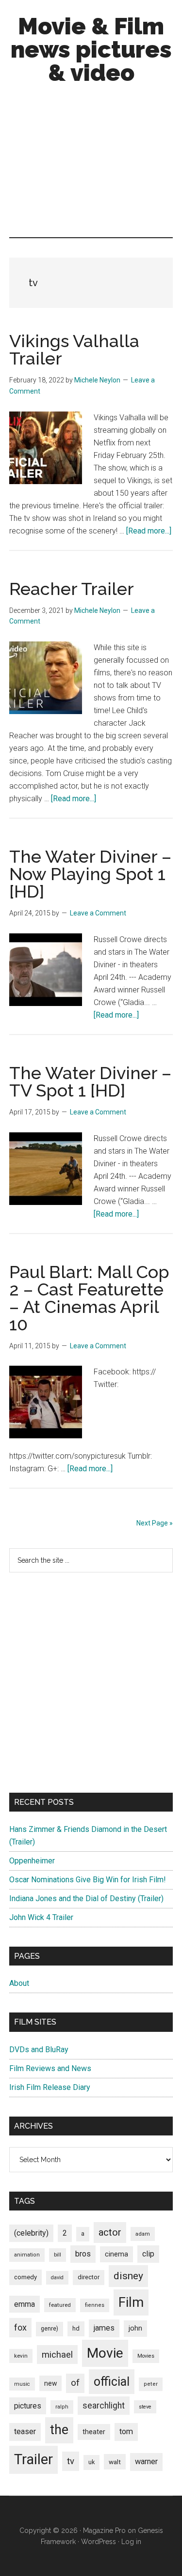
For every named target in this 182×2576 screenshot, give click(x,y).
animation (27, 2255)
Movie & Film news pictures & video (91, 49)
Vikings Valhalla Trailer (74, 350)
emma (25, 2304)
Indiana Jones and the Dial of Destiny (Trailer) (86, 1898)
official (112, 2382)
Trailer (33, 2459)
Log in (131, 2542)
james (104, 2328)
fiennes (95, 2305)
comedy (25, 2277)
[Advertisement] (91, 163)
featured (60, 2305)
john (135, 2328)
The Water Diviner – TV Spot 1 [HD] (90, 1082)
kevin (21, 2356)
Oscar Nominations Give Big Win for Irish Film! (88, 1880)
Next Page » (155, 1523)
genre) (50, 2329)
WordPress (99, 2542)
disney (128, 2276)
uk (91, 2462)
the (59, 2430)
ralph (62, 2407)
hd (76, 2328)
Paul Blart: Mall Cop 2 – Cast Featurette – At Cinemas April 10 (89, 1298)
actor (110, 2232)
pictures (28, 2406)
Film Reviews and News (50, 2068)
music (22, 2384)
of (75, 2383)
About (19, 1983)
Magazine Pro (104, 2530)
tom (126, 2431)
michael (57, 2355)
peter (151, 2384)
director (89, 2277)
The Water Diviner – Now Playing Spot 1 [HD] (90, 874)
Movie (105, 2353)
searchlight (104, 2406)
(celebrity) (31, 2233)
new (50, 2383)
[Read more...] (149, 531)
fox (20, 2327)
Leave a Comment (98, 913)
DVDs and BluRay (39, 2050)
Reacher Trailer (72, 589)
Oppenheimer (32, 1861)
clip (148, 2254)
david (57, 2278)
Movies (146, 2356)
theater (94, 2432)
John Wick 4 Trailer (41, 1917)
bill (58, 2255)
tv (71, 2461)
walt (115, 2462)
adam (143, 2234)
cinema (116, 2254)
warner (146, 2462)
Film (131, 2302)
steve (145, 2407)
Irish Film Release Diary (50, 2087)
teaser (25, 2431)
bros (83, 2254)
